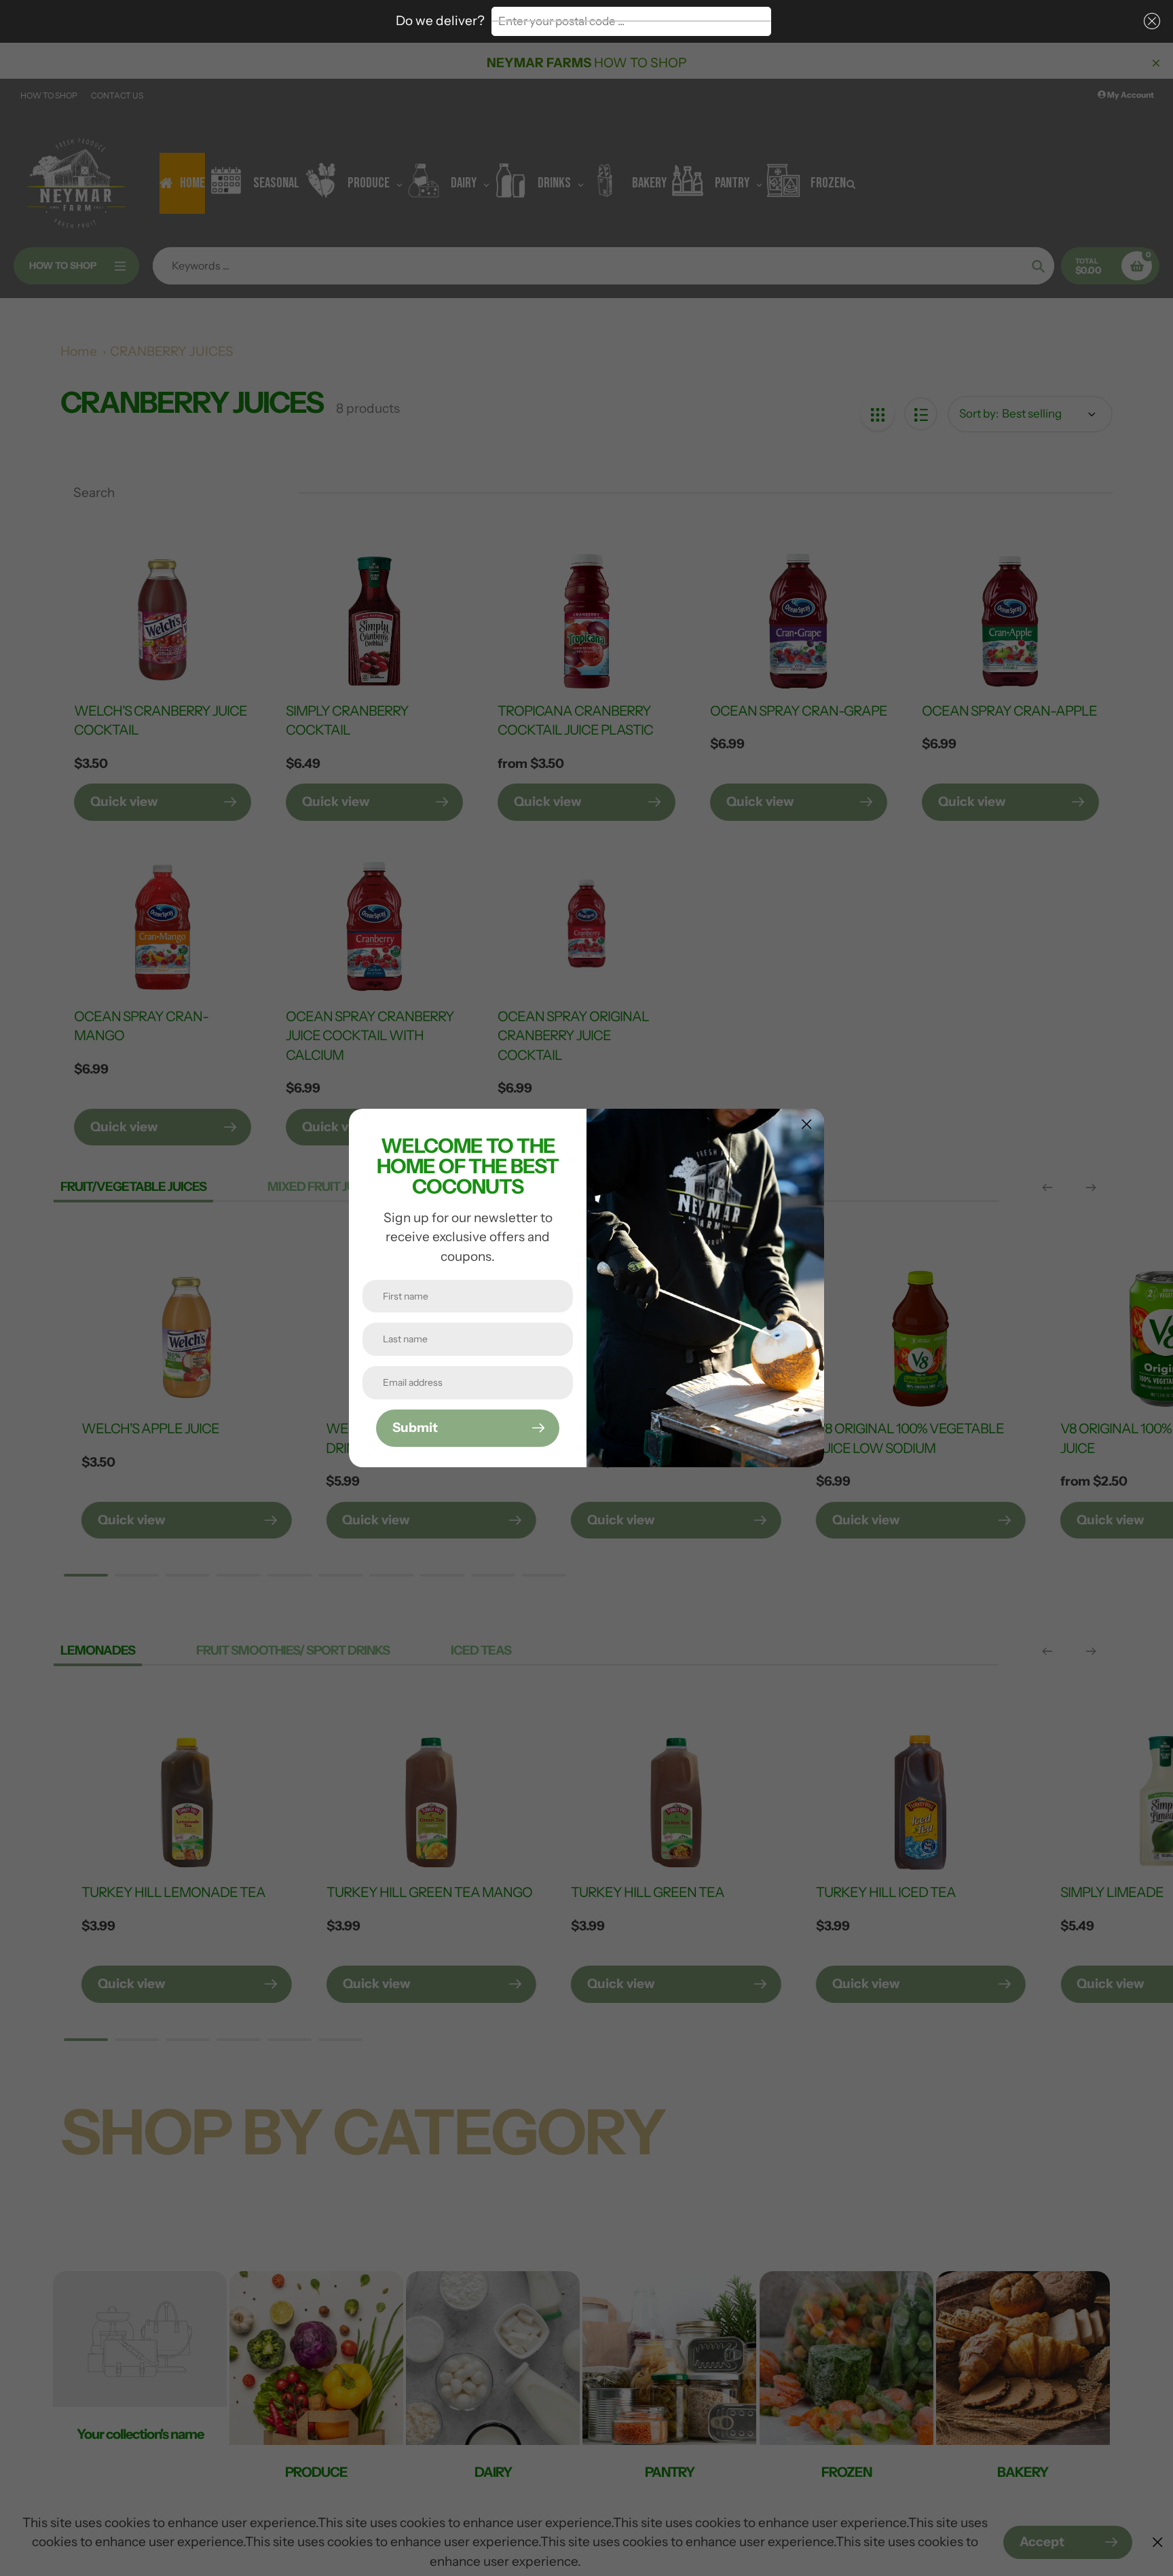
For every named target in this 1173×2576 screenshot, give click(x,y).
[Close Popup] (807, 1124)
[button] (1149, 21)
